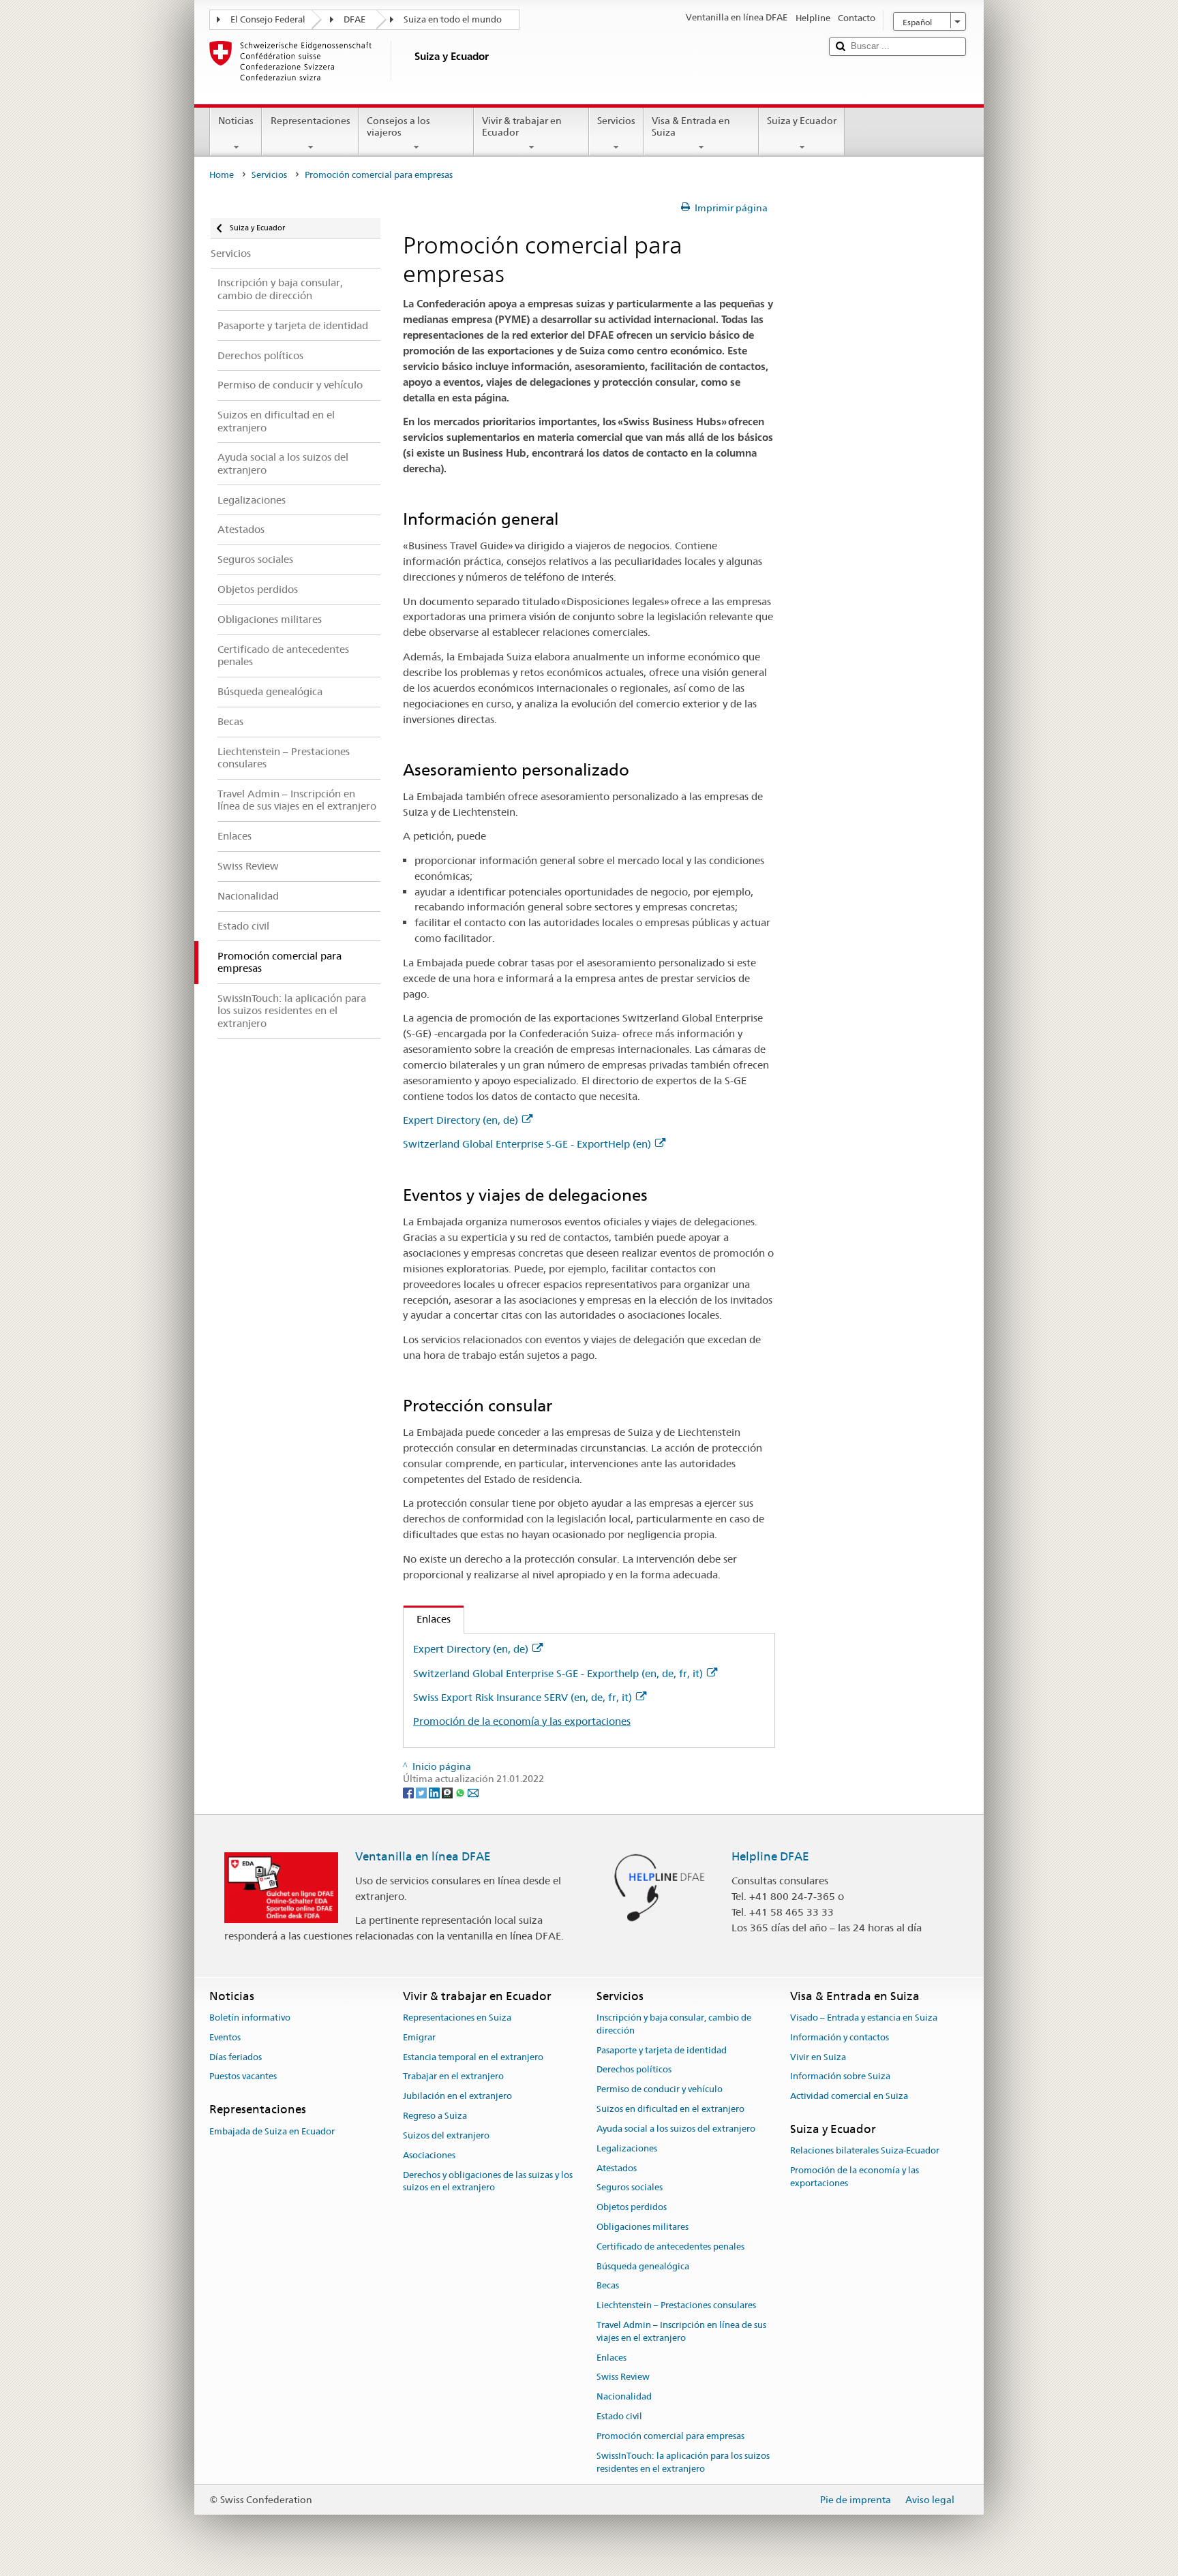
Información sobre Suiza (840, 2077)
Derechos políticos (634, 2070)
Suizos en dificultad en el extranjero (670, 2109)
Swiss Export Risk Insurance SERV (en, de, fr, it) (523, 1697)
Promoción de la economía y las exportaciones (522, 1721)
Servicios (616, 121)
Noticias (236, 121)
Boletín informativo (250, 2018)
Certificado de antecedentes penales (670, 2247)
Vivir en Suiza (818, 2057)
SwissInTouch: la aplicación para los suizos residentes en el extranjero (683, 2462)
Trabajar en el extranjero (453, 2077)
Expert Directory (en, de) (460, 1120)
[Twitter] (422, 1792)
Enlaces (427, 1619)
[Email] (473, 1792)
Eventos (225, 2037)
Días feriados (236, 2057)
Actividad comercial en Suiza (849, 2097)
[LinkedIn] (435, 1792)
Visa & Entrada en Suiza (691, 126)
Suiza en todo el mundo (453, 19)
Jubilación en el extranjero (457, 2097)
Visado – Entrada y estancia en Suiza (864, 2018)
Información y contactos (840, 2037)
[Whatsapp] (461, 1792)
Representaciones (311, 121)
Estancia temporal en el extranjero (473, 2057)
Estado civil (619, 2416)
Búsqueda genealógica (643, 2266)
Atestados (617, 2168)
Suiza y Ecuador (802, 121)
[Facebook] (409, 1792)
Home (222, 175)
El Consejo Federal (268, 19)
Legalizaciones (627, 2148)
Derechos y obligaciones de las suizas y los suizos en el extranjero (488, 2181)
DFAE (354, 19)
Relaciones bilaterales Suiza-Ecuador (865, 2151)
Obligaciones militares (643, 2227)
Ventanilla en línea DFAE (423, 1856)
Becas (608, 2286)
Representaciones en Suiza (457, 2018)
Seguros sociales (630, 2188)
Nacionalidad (624, 2397)
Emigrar (419, 2037)
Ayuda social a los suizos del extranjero (676, 2129)
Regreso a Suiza (435, 2116)
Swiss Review (623, 2377)
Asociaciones (429, 2155)
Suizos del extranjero (446, 2135)
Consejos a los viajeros (398, 126)
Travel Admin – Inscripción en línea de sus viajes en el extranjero (681, 2331)
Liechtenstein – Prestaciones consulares (676, 2305)
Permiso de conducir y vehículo (660, 2090)
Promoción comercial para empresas (670, 2436)
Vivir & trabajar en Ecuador (522, 126)
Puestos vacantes (243, 2077)
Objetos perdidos (632, 2207)
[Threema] (448, 1792)
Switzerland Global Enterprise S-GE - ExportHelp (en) (527, 1144)
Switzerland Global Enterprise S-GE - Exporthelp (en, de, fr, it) (558, 1673)
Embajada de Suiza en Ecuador (272, 2131)
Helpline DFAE (770, 1856)
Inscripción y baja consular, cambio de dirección (674, 2024)
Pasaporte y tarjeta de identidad (662, 2050)
